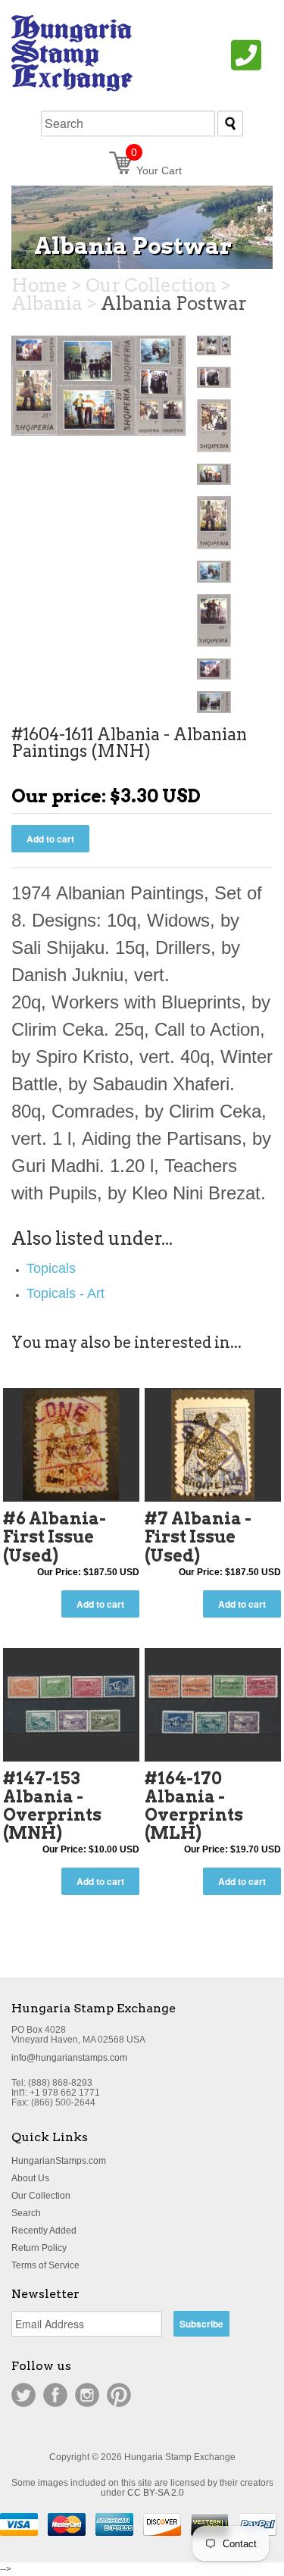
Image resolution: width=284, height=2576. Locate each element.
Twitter (23, 2395)
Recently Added (44, 2231)
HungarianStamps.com (59, 2161)
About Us (30, 2178)
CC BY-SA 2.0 (156, 2493)
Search (26, 2213)
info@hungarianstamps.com (69, 2058)
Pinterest (119, 2395)
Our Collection (41, 2196)
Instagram (87, 2395)
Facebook (55, 2395)
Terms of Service (45, 2265)
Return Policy (39, 2248)
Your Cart (156, 170)
